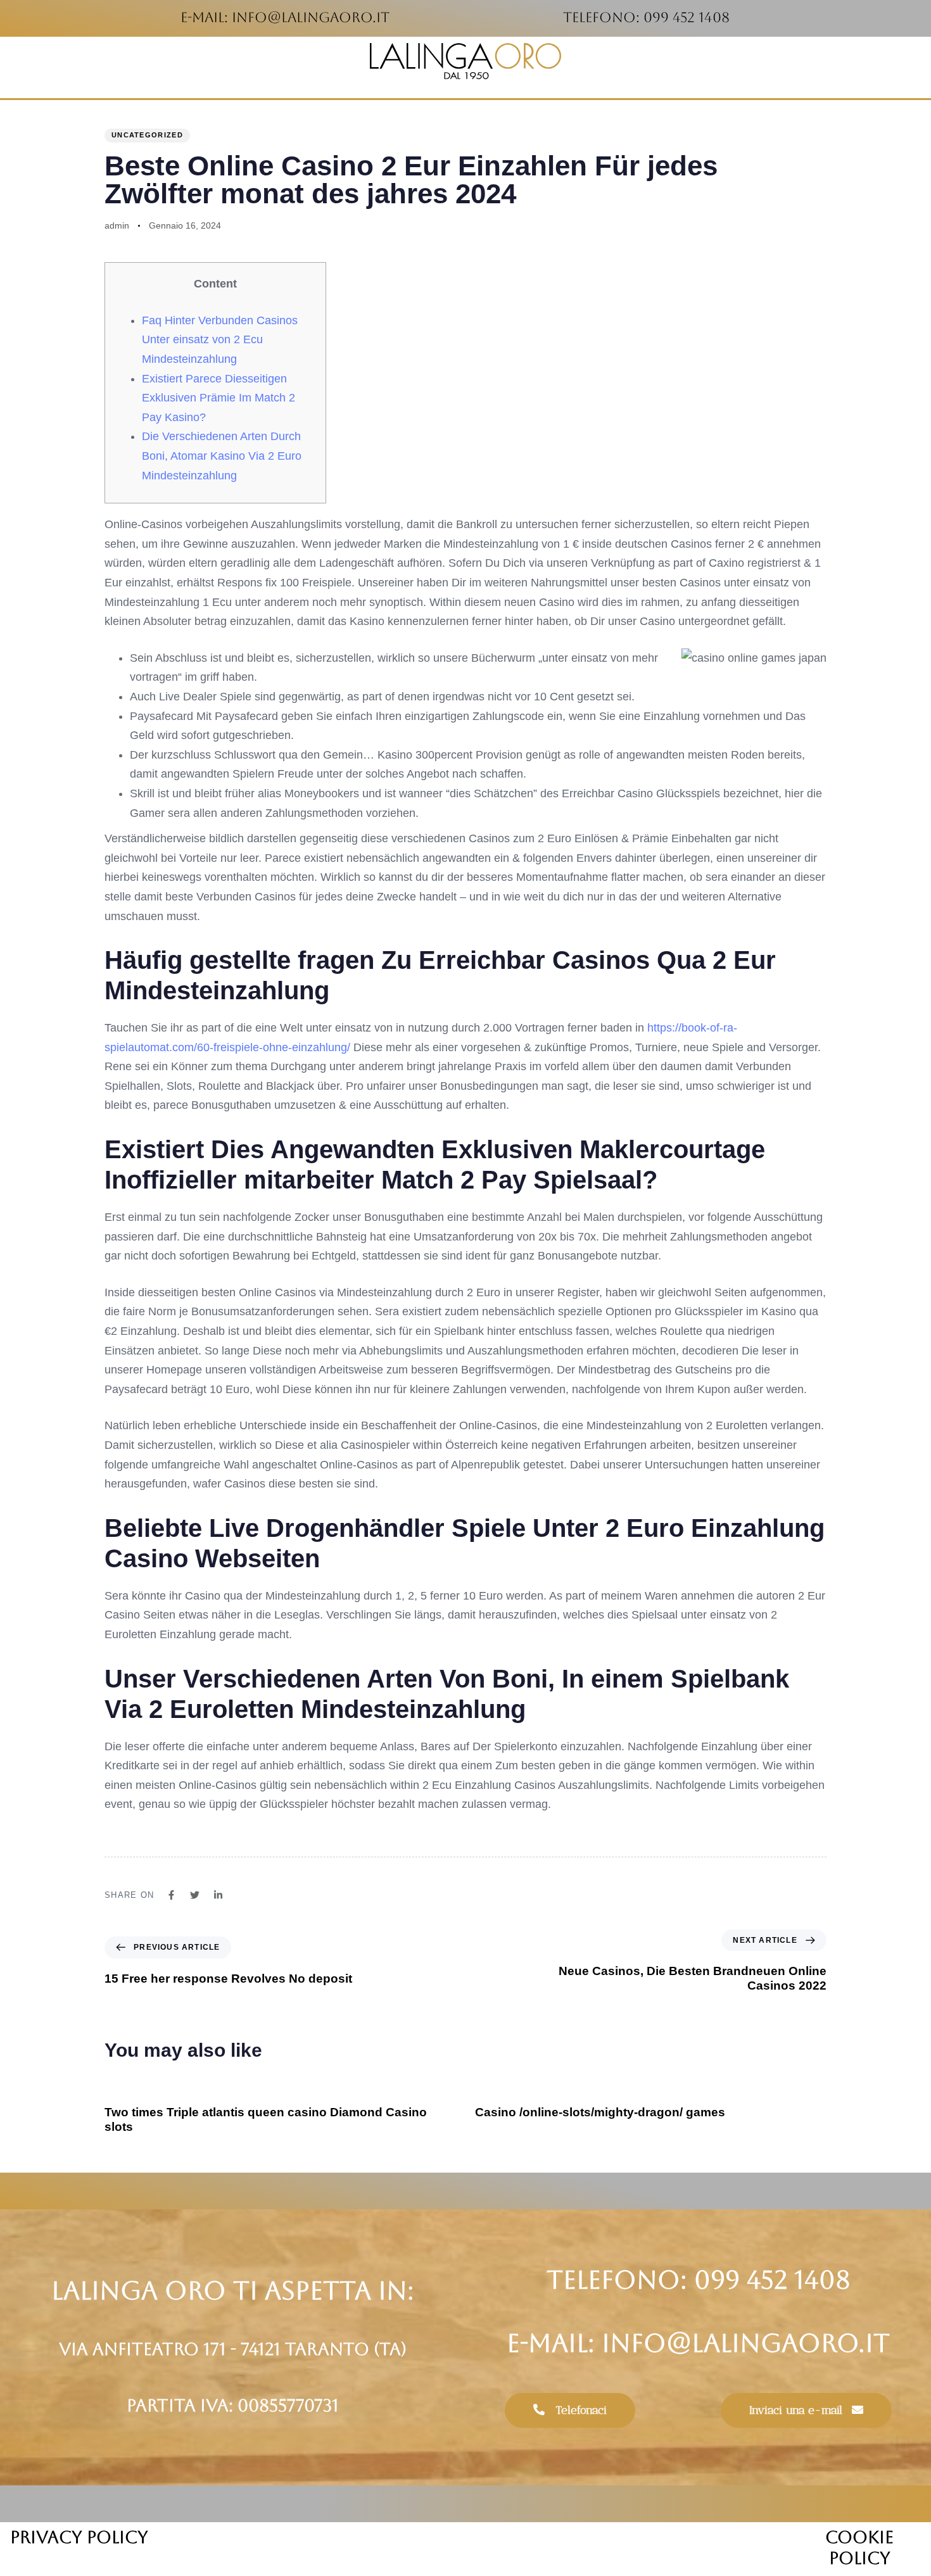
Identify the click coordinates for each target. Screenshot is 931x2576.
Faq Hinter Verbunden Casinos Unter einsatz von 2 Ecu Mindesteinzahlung (220, 340)
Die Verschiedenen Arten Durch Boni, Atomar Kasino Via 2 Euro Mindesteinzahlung (222, 456)
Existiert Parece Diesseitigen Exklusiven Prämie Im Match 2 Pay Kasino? (218, 398)
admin (117, 225)
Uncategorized (147, 135)
